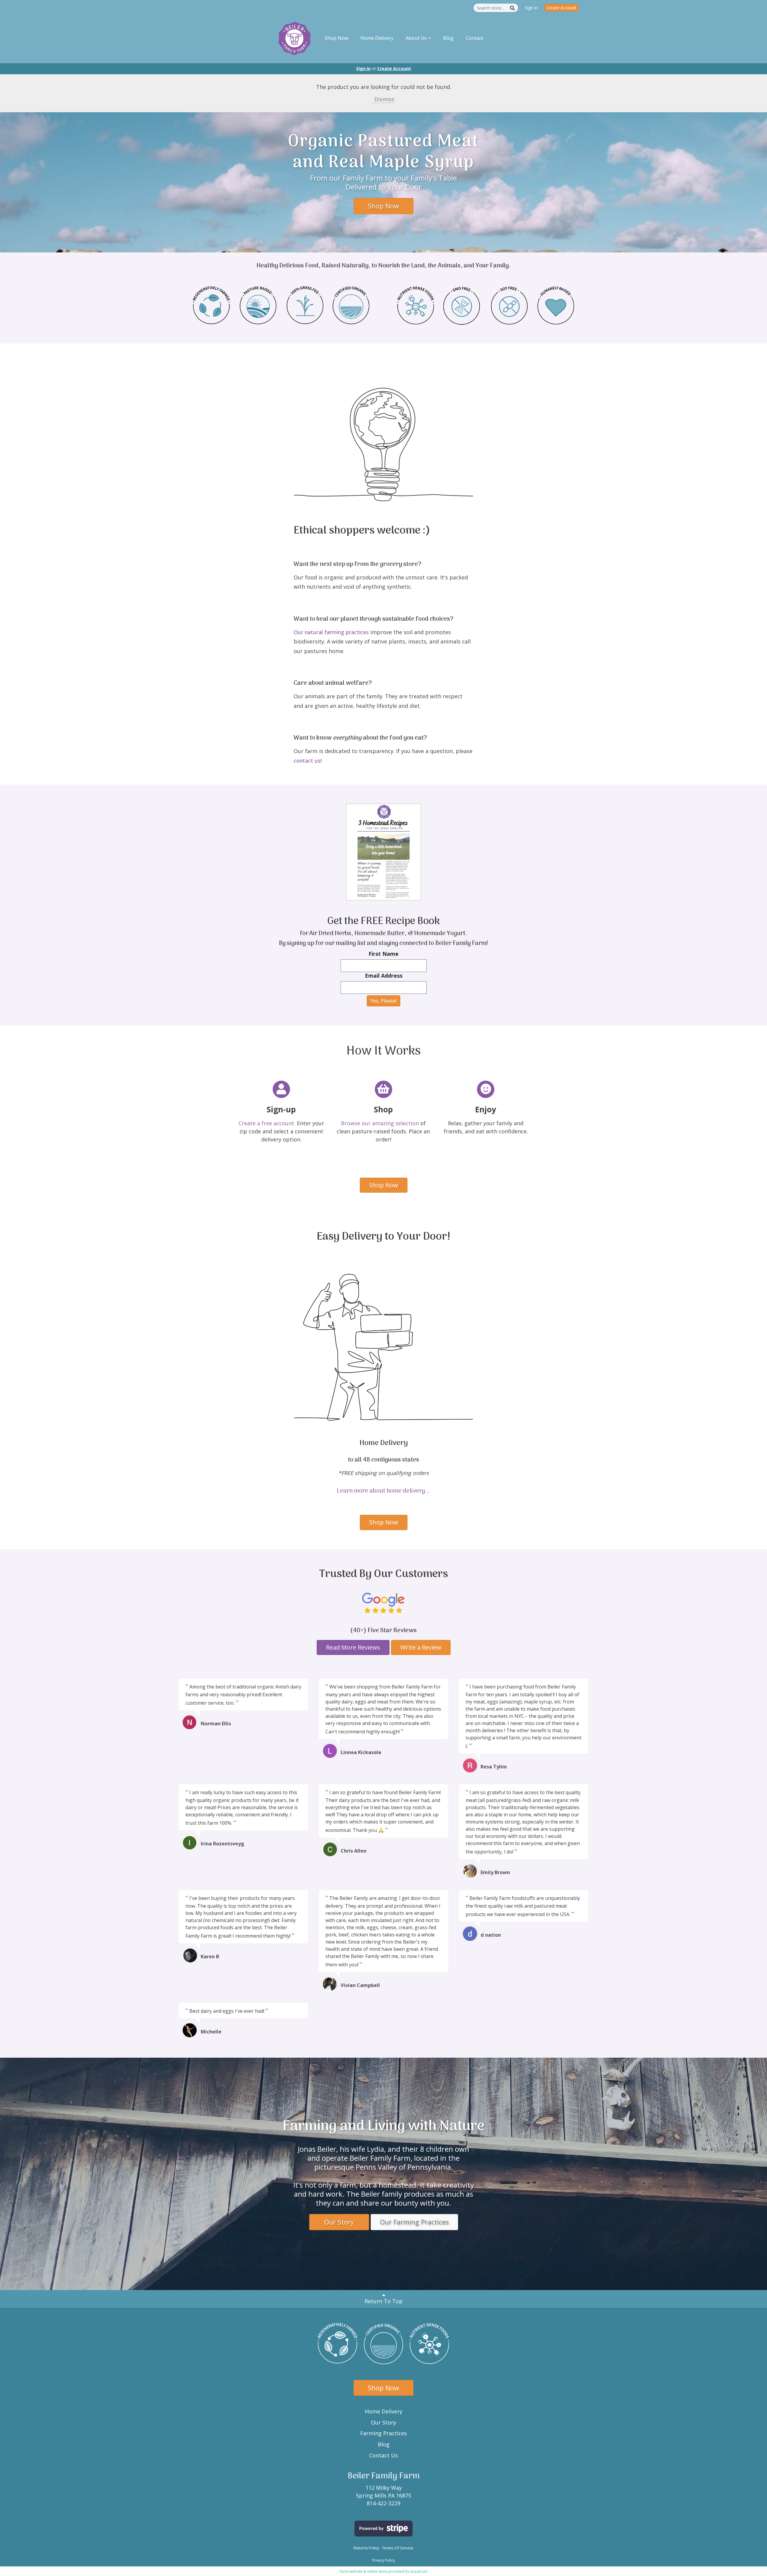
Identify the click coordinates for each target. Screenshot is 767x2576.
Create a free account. (267, 1123)
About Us (417, 38)
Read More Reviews (353, 1647)
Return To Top (384, 2301)
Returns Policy (366, 2548)
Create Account (561, 8)
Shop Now (336, 38)
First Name (383, 954)
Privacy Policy (383, 2560)
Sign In (531, 8)
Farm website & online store (364, 2571)
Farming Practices (383, 2433)
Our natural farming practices (331, 632)
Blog (448, 38)
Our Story (339, 2222)
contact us (307, 761)
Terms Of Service (398, 2548)
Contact (475, 38)
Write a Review (421, 1647)
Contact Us (383, 2455)
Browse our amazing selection (380, 1123)
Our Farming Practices (414, 2222)
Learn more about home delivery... (383, 1491)
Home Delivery (377, 38)
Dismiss (383, 99)
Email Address (384, 976)
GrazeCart (419, 2571)
